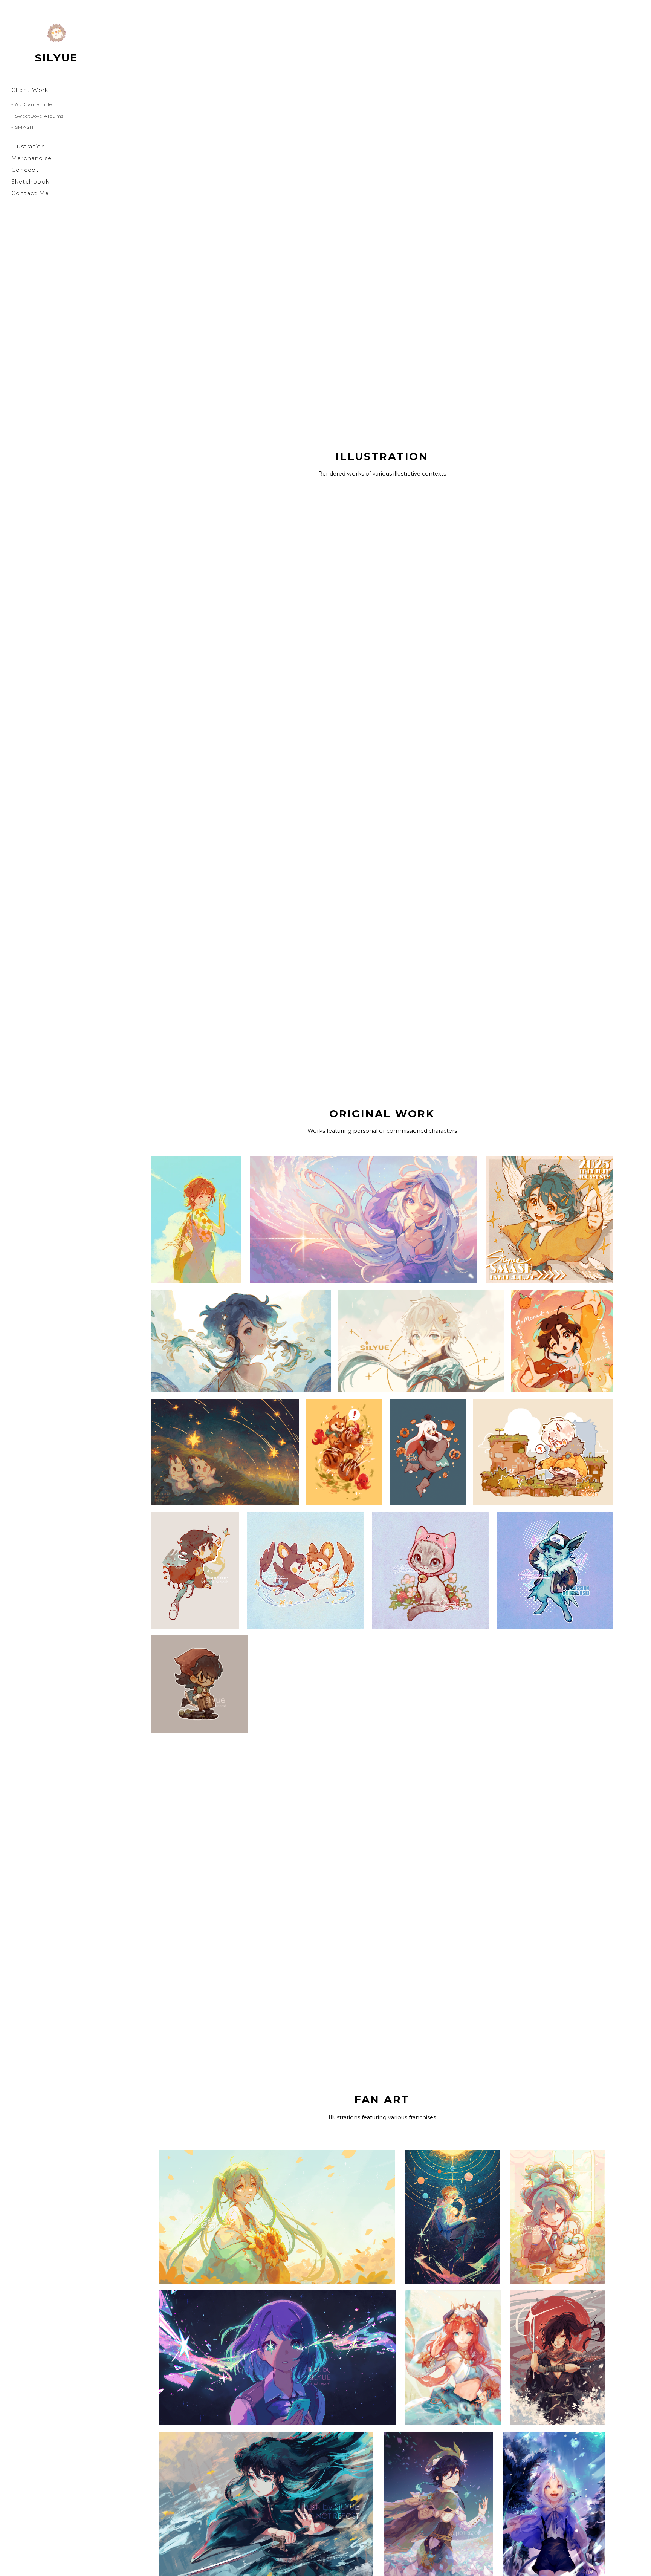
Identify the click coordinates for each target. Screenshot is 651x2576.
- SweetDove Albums (38, 116)
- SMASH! (23, 127)
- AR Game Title (32, 104)
